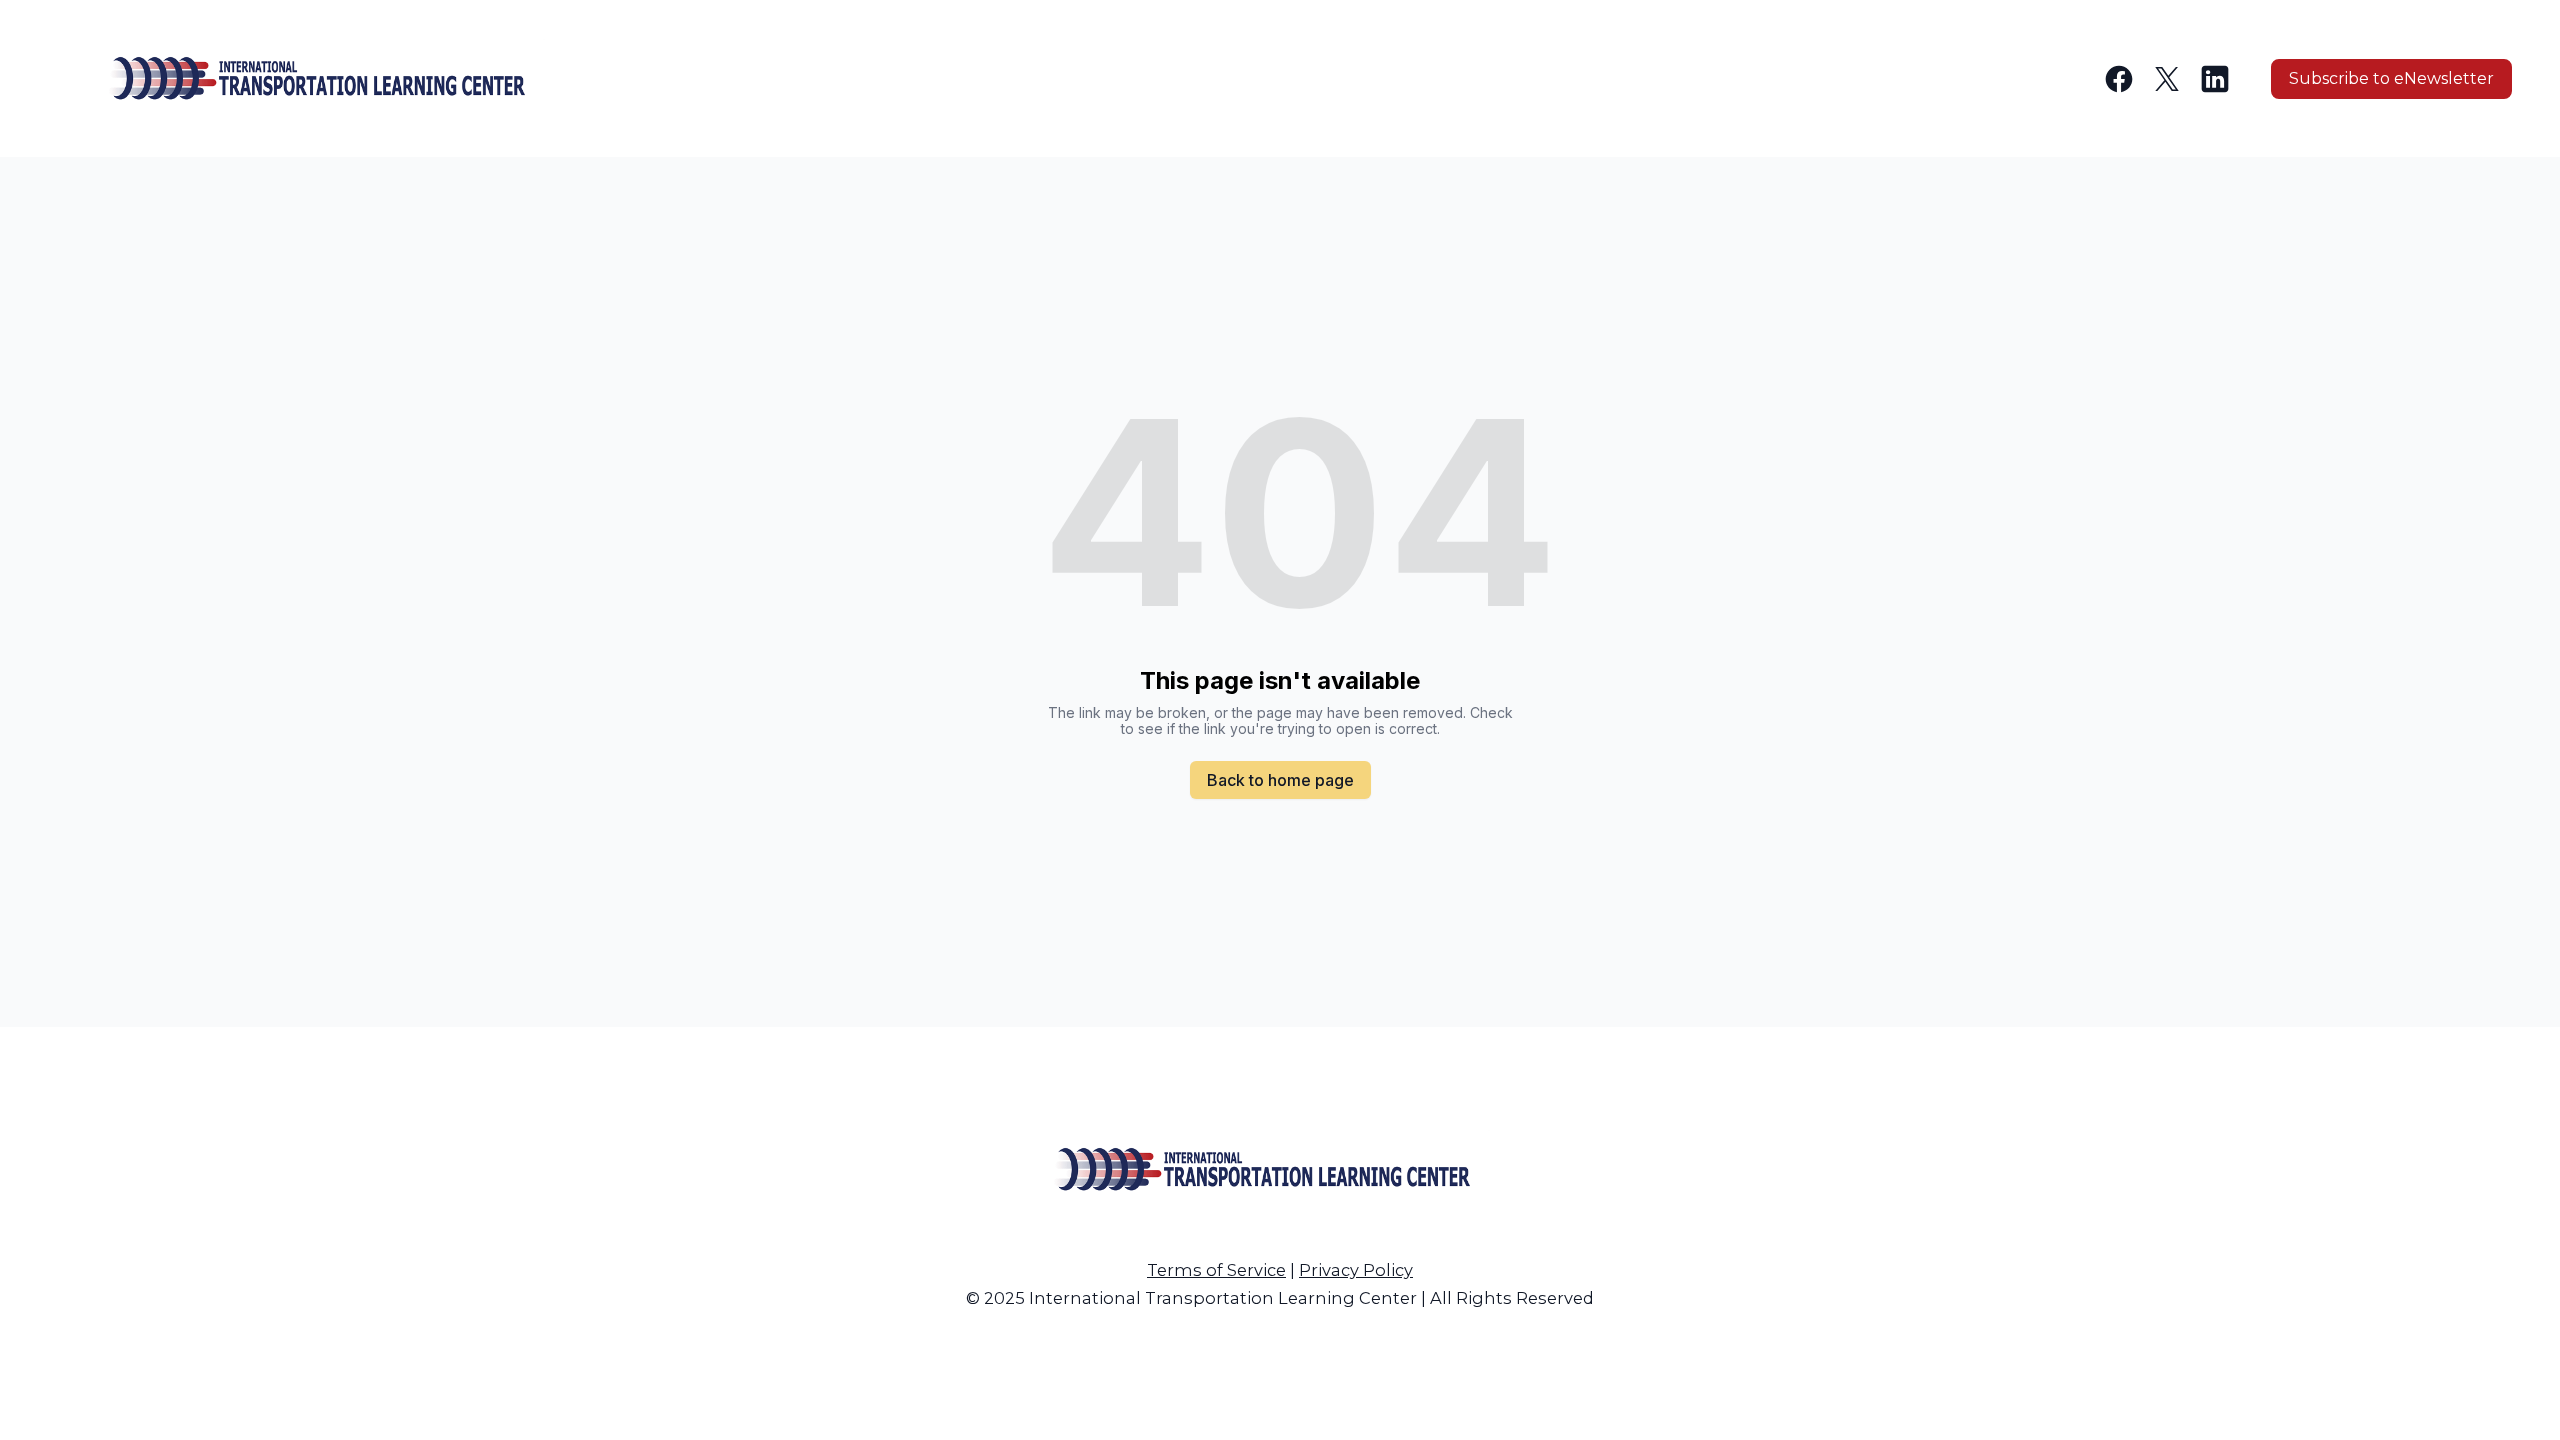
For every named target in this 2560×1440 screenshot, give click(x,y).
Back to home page (1280, 780)
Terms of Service (1216, 1270)
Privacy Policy (1356, 1270)
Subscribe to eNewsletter (2391, 78)
